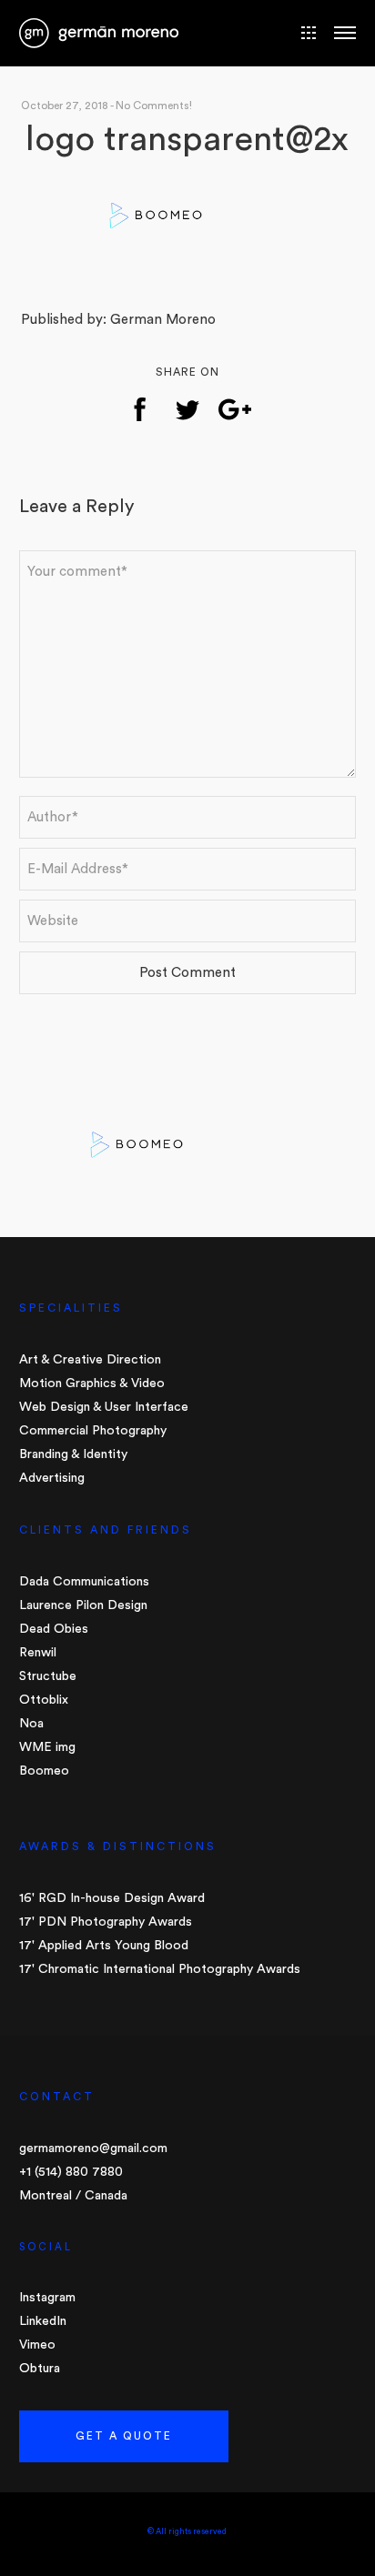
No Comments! (154, 106)
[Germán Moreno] (99, 31)
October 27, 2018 (65, 106)
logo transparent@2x (187, 139)
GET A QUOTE (124, 2436)
